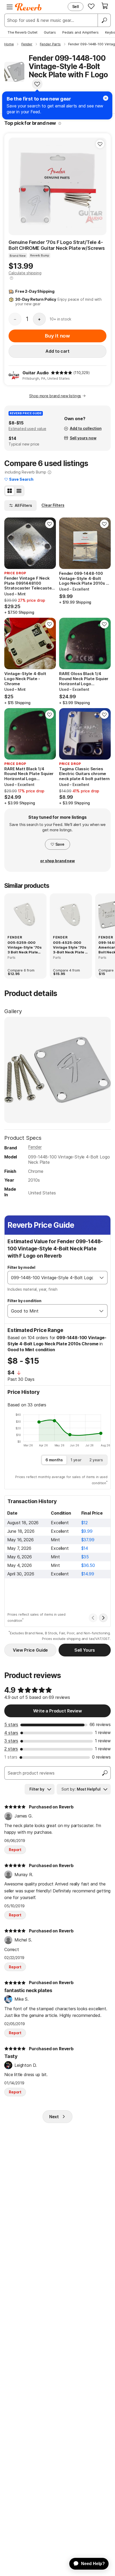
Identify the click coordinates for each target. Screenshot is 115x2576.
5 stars (11, 1724)
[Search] (104, 20)
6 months (54, 1460)
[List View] (19, 491)
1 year (76, 1460)
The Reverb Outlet (22, 32)
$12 (85, 1523)
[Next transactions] (103, 1618)
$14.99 (88, 1574)
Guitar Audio (36, 373)
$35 (85, 1557)
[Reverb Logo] (28, 7)
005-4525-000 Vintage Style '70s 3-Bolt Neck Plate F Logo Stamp (70, 948)
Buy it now (57, 336)
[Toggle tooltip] (60, 123)
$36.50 (88, 1565)
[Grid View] (10, 491)
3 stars (11, 1741)
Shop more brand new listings (55, 396)
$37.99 (88, 1540)
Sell (76, 7)
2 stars (11, 1749)
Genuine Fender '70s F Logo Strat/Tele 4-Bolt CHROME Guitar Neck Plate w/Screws (57, 245)
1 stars (11, 1757)
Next (54, 2117)
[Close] (106, 98)
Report (15, 1850)
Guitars (50, 32)
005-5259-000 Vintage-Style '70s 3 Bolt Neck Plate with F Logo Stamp (25, 948)
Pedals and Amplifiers (80, 32)
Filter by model (21, 1267)
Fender (35, 1147)
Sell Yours (85, 1650)
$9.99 (87, 1531)
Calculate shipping (25, 273)
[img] (62, 373)
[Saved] (91, 6)
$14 (85, 1548)
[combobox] (52, 1278)
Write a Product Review (57, 1711)
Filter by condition (24, 1301)
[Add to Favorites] (37, 84)
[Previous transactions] (93, 1618)
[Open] (102, 1278)
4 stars (11, 1733)
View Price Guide (30, 1650)
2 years (96, 1460)
